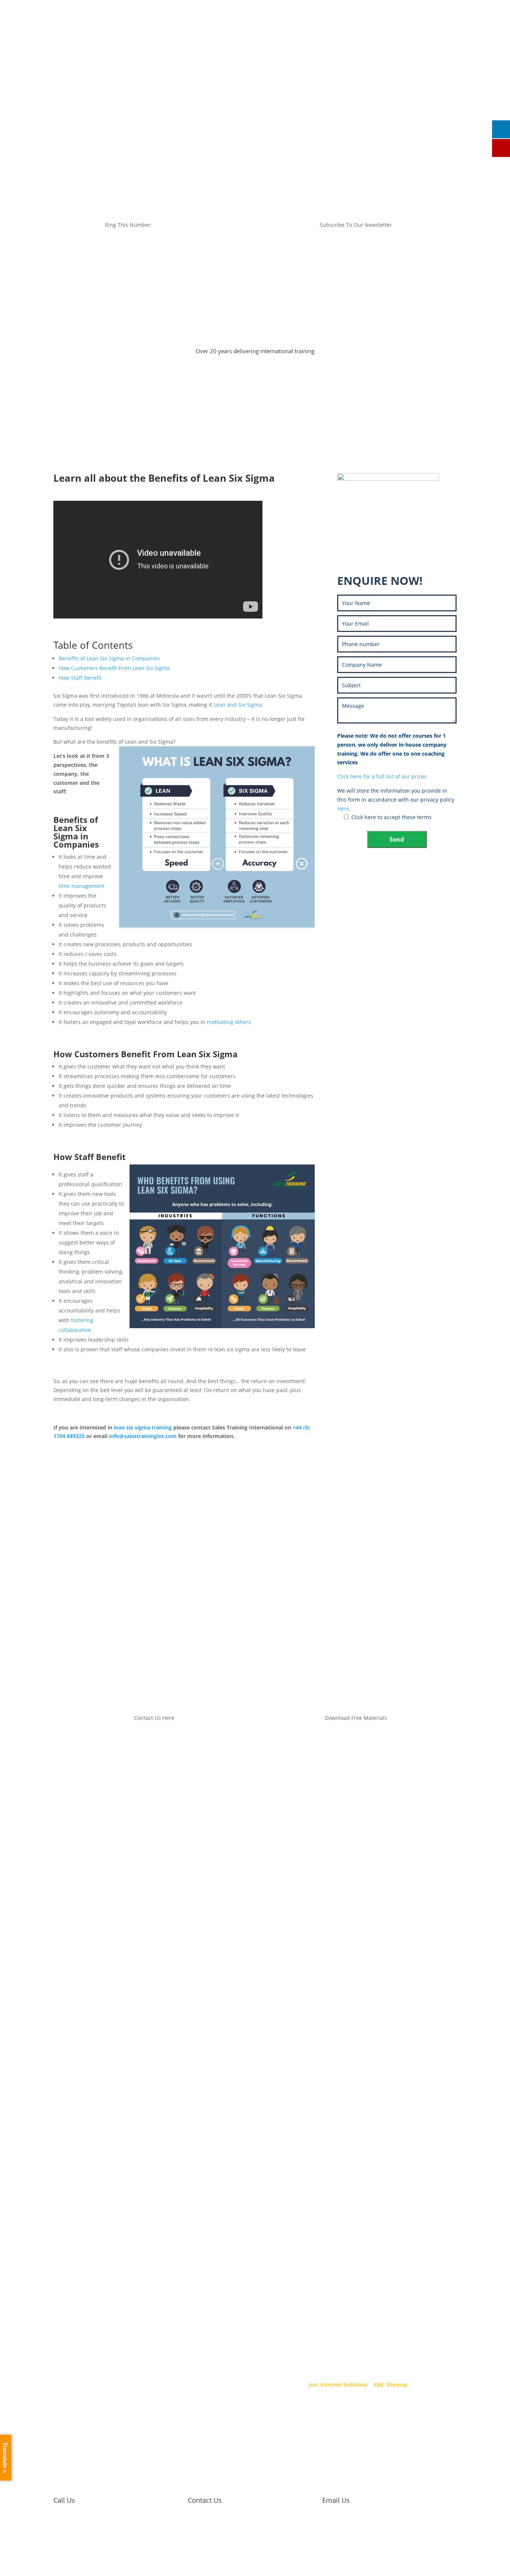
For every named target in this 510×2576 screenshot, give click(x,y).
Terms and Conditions (193, 2311)
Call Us (64, 2500)
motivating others (229, 1022)
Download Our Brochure (429, 108)
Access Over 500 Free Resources (397, 536)
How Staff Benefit (80, 678)
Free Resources (206, 108)
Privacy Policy (183, 2330)
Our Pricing (303, 108)
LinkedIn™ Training (148, 108)
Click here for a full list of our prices (382, 776)
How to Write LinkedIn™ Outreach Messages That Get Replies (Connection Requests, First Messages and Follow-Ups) (253, 1531)
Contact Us (377, 108)
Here (343, 809)
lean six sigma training (143, 1427)
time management (82, 886)
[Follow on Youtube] (430, 36)
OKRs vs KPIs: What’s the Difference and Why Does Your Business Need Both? (203, 1582)
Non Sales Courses (257, 108)
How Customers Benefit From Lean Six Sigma (114, 668)
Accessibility (181, 2321)
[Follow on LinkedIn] (417, 36)
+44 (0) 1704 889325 (252, 35)
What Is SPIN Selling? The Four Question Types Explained (166, 1630)
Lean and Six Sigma (238, 705)
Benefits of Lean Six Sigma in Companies (109, 658)
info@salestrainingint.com (260, 50)
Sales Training (91, 108)
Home (57, 108)
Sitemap (176, 2340)
